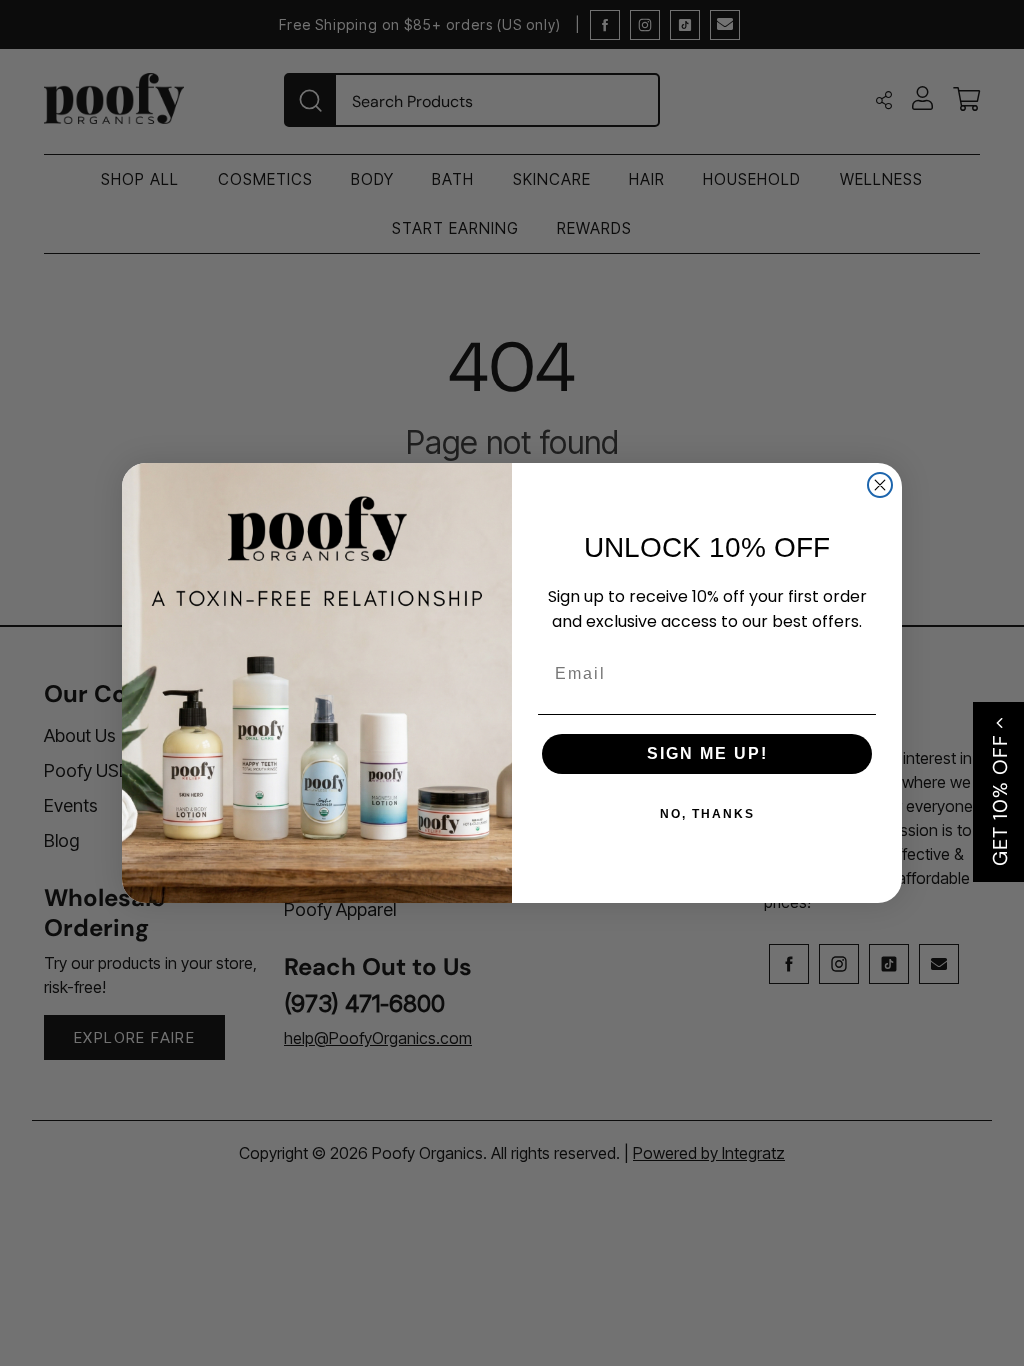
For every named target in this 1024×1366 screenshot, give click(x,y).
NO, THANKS (707, 814)
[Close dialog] (880, 485)
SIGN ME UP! (707, 753)
